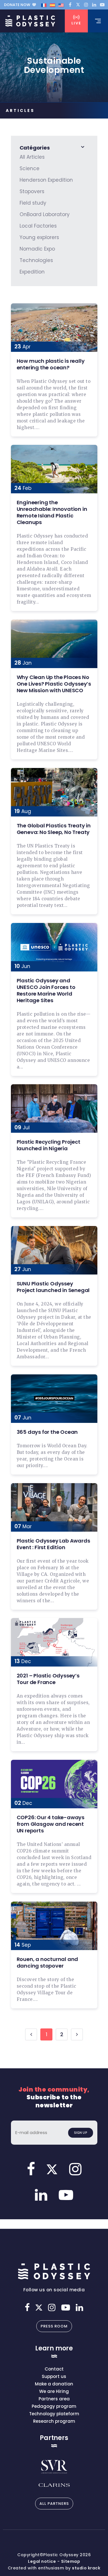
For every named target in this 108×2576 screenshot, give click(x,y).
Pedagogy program (54, 2406)
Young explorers (39, 237)
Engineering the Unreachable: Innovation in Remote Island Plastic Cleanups (52, 512)
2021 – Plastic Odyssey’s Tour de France (48, 1679)
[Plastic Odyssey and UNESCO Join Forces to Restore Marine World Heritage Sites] (54, 947)
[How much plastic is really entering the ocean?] (54, 328)
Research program (54, 2421)
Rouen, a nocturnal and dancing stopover (48, 1962)
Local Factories (38, 226)
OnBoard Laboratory (45, 214)
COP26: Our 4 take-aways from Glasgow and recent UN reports (51, 1824)
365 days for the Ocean (47, 1432)
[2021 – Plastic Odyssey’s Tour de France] (54, 1642)
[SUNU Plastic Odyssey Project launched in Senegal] (54, 1250)
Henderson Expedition (46, 180)
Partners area (54, 2399)
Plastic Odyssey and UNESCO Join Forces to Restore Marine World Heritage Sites (46, 990)
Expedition (32, 272)
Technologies (36, 260)
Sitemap (71, 2561)
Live (76, 23)
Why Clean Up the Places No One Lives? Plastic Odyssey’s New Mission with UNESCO (54, 684)
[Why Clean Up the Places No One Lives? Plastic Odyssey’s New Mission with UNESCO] (54, 644)
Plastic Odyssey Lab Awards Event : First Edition (53, 1544)
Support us (54, 2376)
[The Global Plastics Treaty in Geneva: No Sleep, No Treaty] (54, 792)
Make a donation (54, 2384)
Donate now (17, 5)
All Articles (32, 157)
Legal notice (42, 2561)
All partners (54, 2504)
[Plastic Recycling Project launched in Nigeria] (54, 1108)
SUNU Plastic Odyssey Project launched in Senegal (53, 1287)
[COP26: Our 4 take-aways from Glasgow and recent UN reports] (54, 1784)
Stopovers (32, 191)
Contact (54, 2369)
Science (30, 168)
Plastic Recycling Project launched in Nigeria (49, 1145)
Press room (54, 2326)
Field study (33, 203)
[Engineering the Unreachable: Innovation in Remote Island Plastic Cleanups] (54, 469)
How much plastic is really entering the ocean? (51, 364)
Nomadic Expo (37, 249)
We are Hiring (54, 2391)
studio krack (86, 2568)
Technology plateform (54, 2414)
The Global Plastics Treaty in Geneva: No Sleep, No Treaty (54, 829)
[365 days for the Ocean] (54, 1399)
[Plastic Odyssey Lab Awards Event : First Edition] (54, 1507)
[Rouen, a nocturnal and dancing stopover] (54, 1926)
